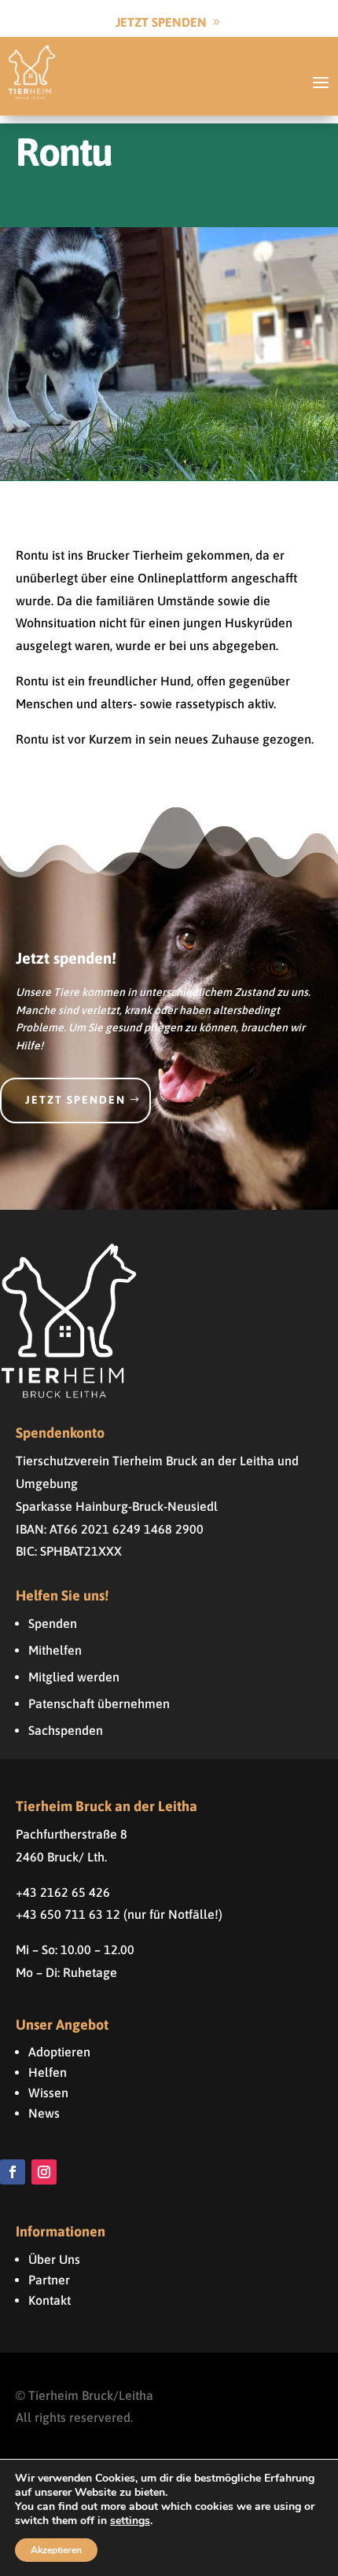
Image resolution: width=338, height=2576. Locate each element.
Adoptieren (59, 2052)
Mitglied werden (74, 1677)
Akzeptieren (56, 2550)
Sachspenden (66, 1730)
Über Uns (54, 2259)
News (44, 2113)
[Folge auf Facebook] (13, 2172)
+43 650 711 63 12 (68, 1914)
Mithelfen (55, 1650)
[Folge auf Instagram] (44, 2172)
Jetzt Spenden (161, 22)
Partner (49, 2280)
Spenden (53, 1623)
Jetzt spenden (75, 1100)
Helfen (48, 2072)
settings (130, 2521)
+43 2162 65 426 (63, 1892)
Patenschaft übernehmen (99, 1703)
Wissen (48, 2093)
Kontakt (50, 2300)
